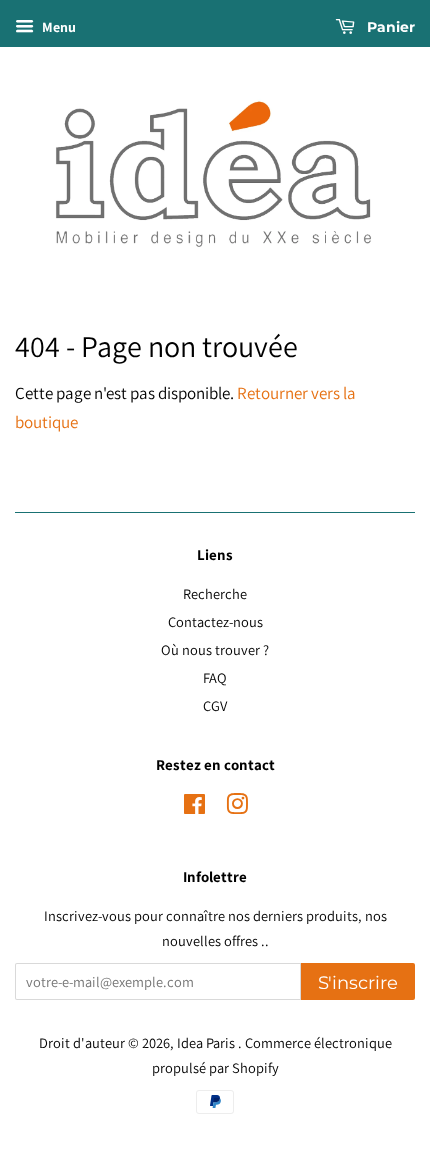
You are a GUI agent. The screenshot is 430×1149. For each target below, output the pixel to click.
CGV (215, 705)
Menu (57, 27)
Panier (389, 27)
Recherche (215, 593)
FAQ (215, 677)
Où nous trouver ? (215, 649)
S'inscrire (358, 983)
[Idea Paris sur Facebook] (194, 807)
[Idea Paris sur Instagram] (237, 807)
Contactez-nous (215, 621)
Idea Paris (207, 1042)
